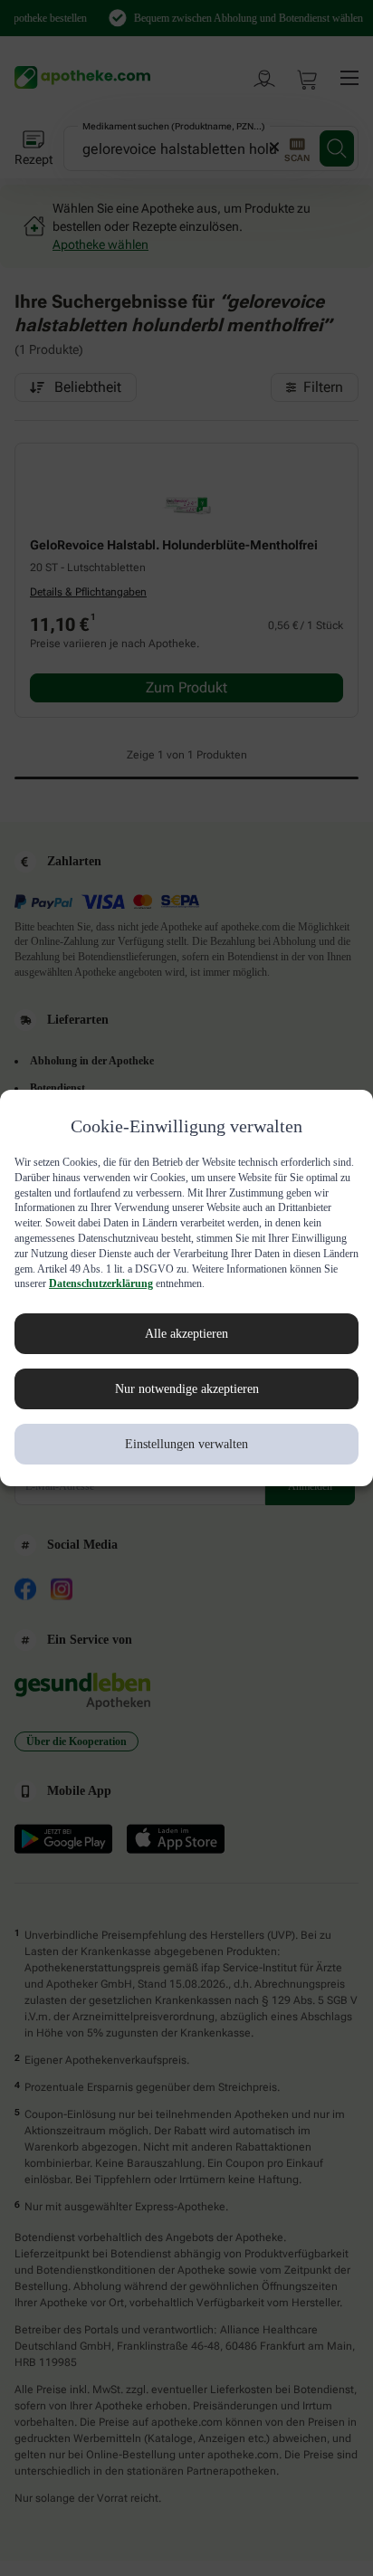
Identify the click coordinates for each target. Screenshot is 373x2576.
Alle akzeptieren (186, 1341)
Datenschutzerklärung (165, 1292)
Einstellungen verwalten (187, 1452)
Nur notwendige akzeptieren (187, 1397)
